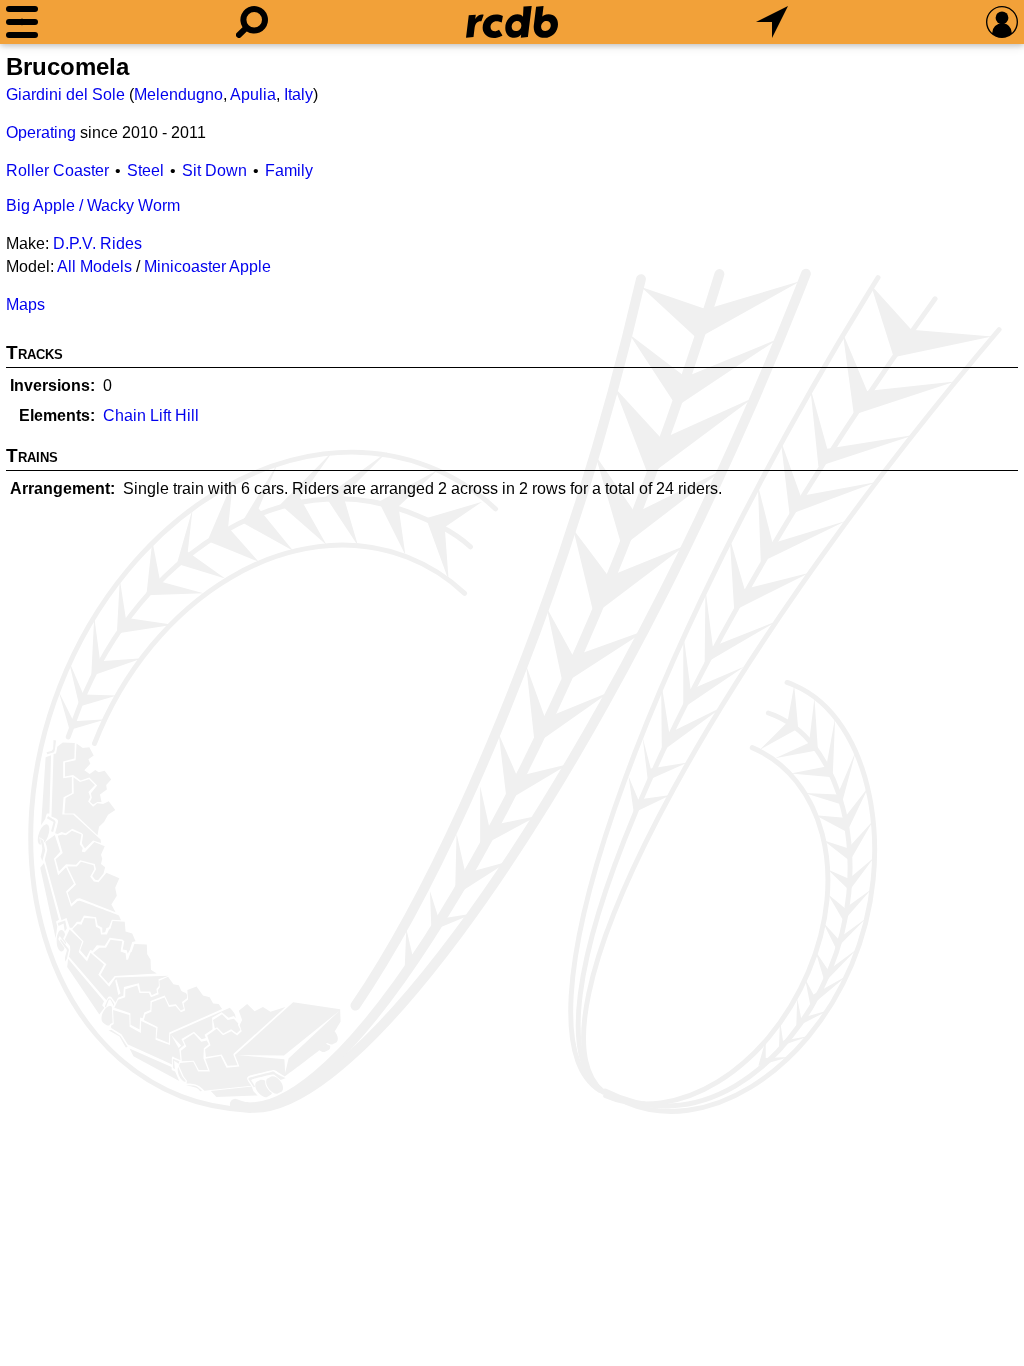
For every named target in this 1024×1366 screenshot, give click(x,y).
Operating (41, 132)
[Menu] (22, 22)
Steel (145, 170)
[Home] (512, 22)
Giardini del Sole (65, 94)
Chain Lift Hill (151, 415)
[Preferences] (1002, 22)
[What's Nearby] (772, 22)
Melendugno (178, 94)
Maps (25, 304)
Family (289, 170)
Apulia (253, 94)
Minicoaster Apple (207, 266)
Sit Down (214, 170)
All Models (94, 266)
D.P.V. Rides (97, 243)
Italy (298, 94)
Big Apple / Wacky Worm (93, 205)
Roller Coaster (57, 170)
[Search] (252, 22)
